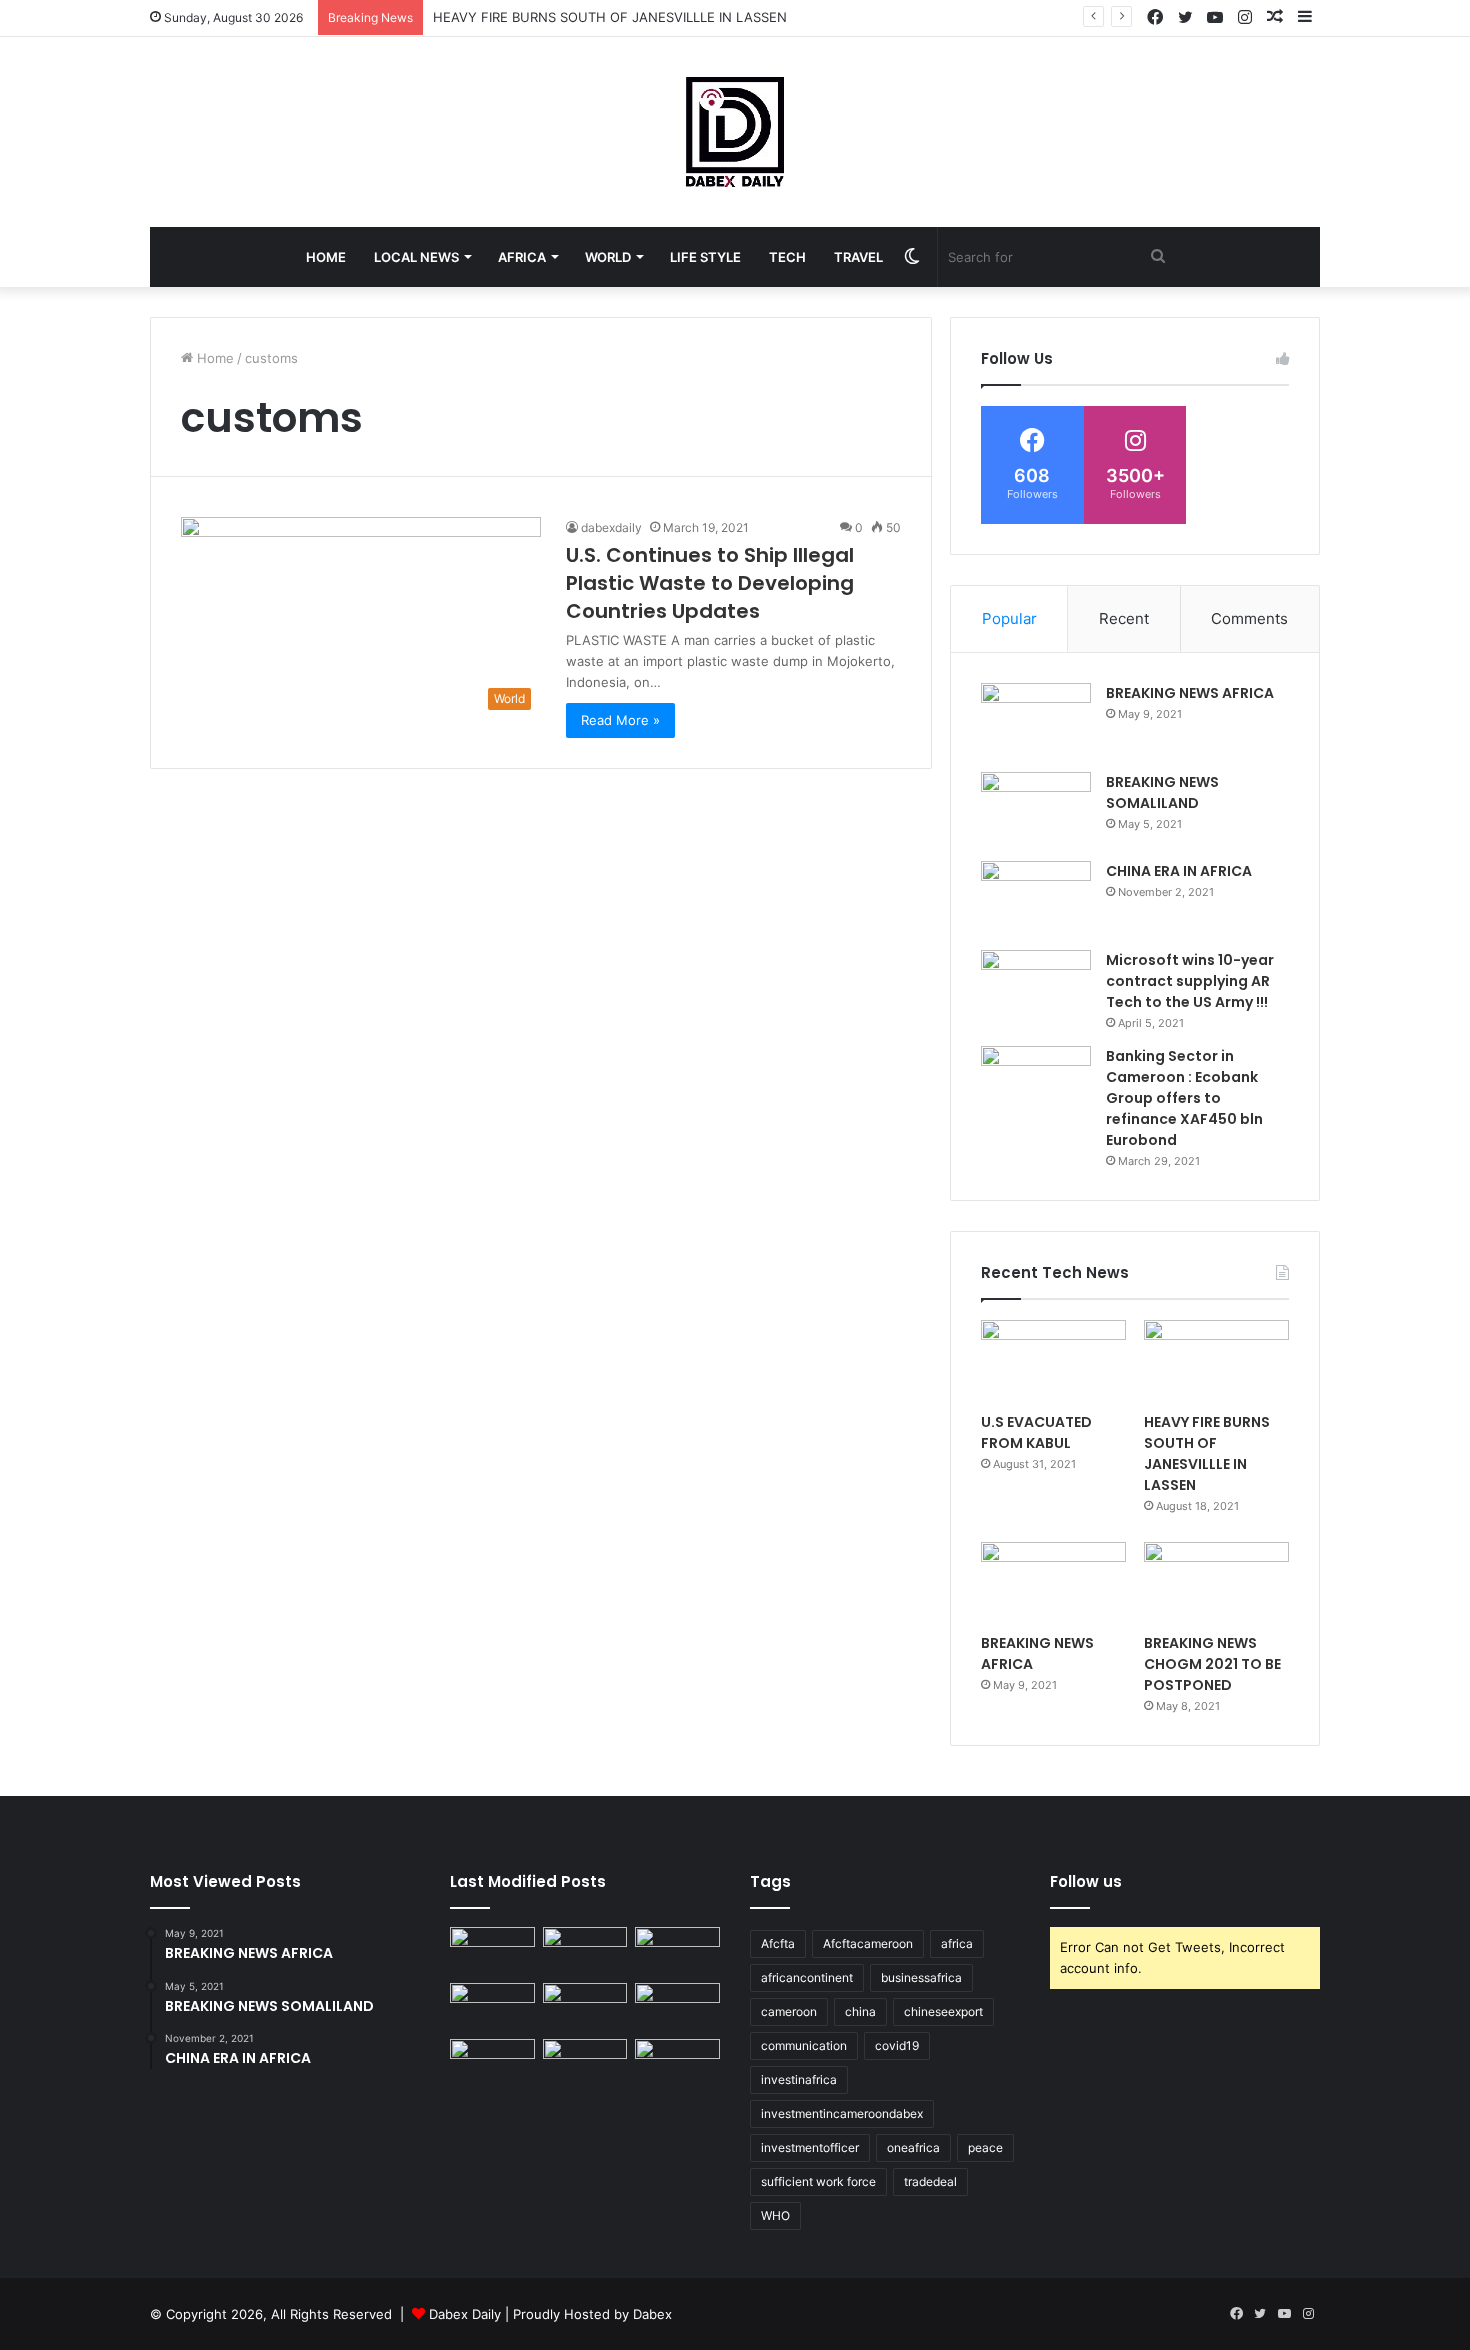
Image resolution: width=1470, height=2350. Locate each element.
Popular (1009, 618)
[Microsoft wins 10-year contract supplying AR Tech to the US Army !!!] (1036, 987)
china (860, 2011)
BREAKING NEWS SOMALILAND (1162, 792)
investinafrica (799, 2079)
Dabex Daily (465, 2314)
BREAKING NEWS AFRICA (1190, 693)
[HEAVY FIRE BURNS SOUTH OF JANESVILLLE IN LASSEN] (1216, 1361)
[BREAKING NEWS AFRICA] (1036, 720)
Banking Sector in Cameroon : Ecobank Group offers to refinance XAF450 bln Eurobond (1184, 1098)
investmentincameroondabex (842, 2113)
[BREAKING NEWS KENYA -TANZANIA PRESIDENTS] (677, 2007)
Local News (416, 257)
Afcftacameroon (868, 1943)
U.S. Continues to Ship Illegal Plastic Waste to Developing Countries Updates (710, 583)
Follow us (1086, 1881)
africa (957, 1943)
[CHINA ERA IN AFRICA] (1036, 898)
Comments (1249, 618)
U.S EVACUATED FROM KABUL (1036, 1432)
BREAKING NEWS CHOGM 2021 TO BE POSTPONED (1212, 1664)
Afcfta (778, 1943)
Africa (522, 257)
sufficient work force (818, 2181)
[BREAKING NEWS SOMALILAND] (1036, 809)
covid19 (897, 2045)
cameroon (789, 2011)
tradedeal (930, 2181)
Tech (787, 257)
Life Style (705, 257)
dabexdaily (611, 527)
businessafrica (921, 1977)
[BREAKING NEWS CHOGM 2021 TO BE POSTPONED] (1216, 1583)
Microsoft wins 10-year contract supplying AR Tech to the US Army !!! (1190, 981)
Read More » (620, 720)
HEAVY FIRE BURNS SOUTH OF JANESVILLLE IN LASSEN (610, 17)
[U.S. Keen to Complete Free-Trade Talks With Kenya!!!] (585, 2063)
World (608, 257)
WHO (775, 2215)
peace (985, 2147)
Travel (858, 257)
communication (804, 2045)
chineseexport (943, 2011)
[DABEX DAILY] (735, 132)
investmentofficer (810, 2147)
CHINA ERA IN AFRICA (1179, 871)
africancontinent (807, 1977)
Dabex (652, 2314)
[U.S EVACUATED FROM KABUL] (1053, 1361)
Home (326, 257)
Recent (1124, 618)
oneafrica (913, 2147)
